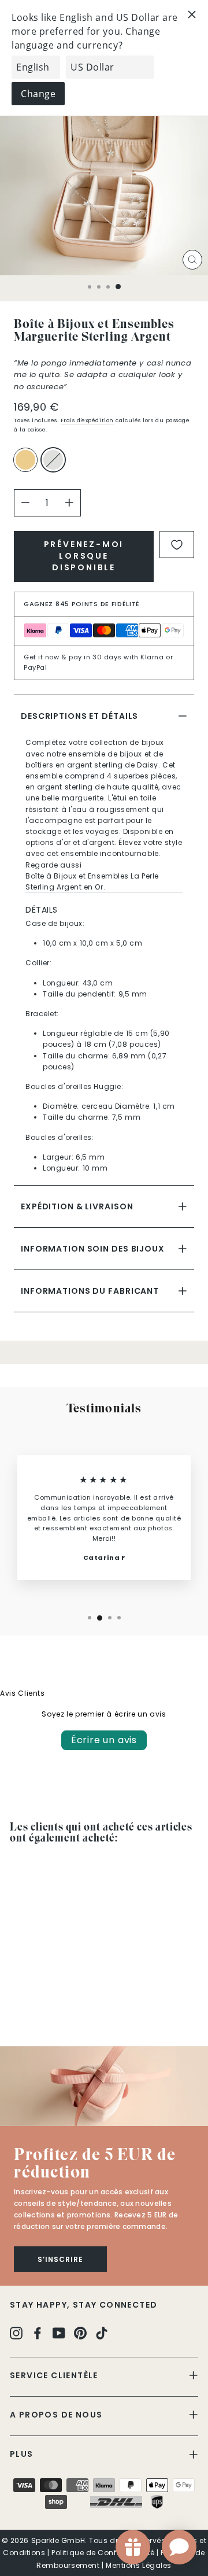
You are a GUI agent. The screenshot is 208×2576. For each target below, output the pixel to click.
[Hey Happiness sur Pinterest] (80, 2332)
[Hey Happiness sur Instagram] (16, 2332)
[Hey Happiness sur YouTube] (59, 2332)
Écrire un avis (104, 1740)
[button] (104, 2086)
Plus (22, 2454)
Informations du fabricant (90, 1291)
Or (25, 460)
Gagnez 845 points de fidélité (82, 604)
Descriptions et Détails (79, 716)
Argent (53, 460)
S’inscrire (60, 2259)
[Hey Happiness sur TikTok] (102, 2332)
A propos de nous (56, 2415)
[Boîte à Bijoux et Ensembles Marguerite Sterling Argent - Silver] (30, 2005)
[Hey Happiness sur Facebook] (38, 2332)
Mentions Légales (139, 2565)
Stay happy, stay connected (83, 2305)
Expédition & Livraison (77, 1206)
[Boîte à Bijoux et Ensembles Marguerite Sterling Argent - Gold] (16, 2005)
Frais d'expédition (87, 420)
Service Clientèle (54, 2375)
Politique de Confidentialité (103, 2553)
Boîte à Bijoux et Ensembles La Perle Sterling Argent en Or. (92, 881)
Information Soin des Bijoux (93, 1249)
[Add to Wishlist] (177, 545)
